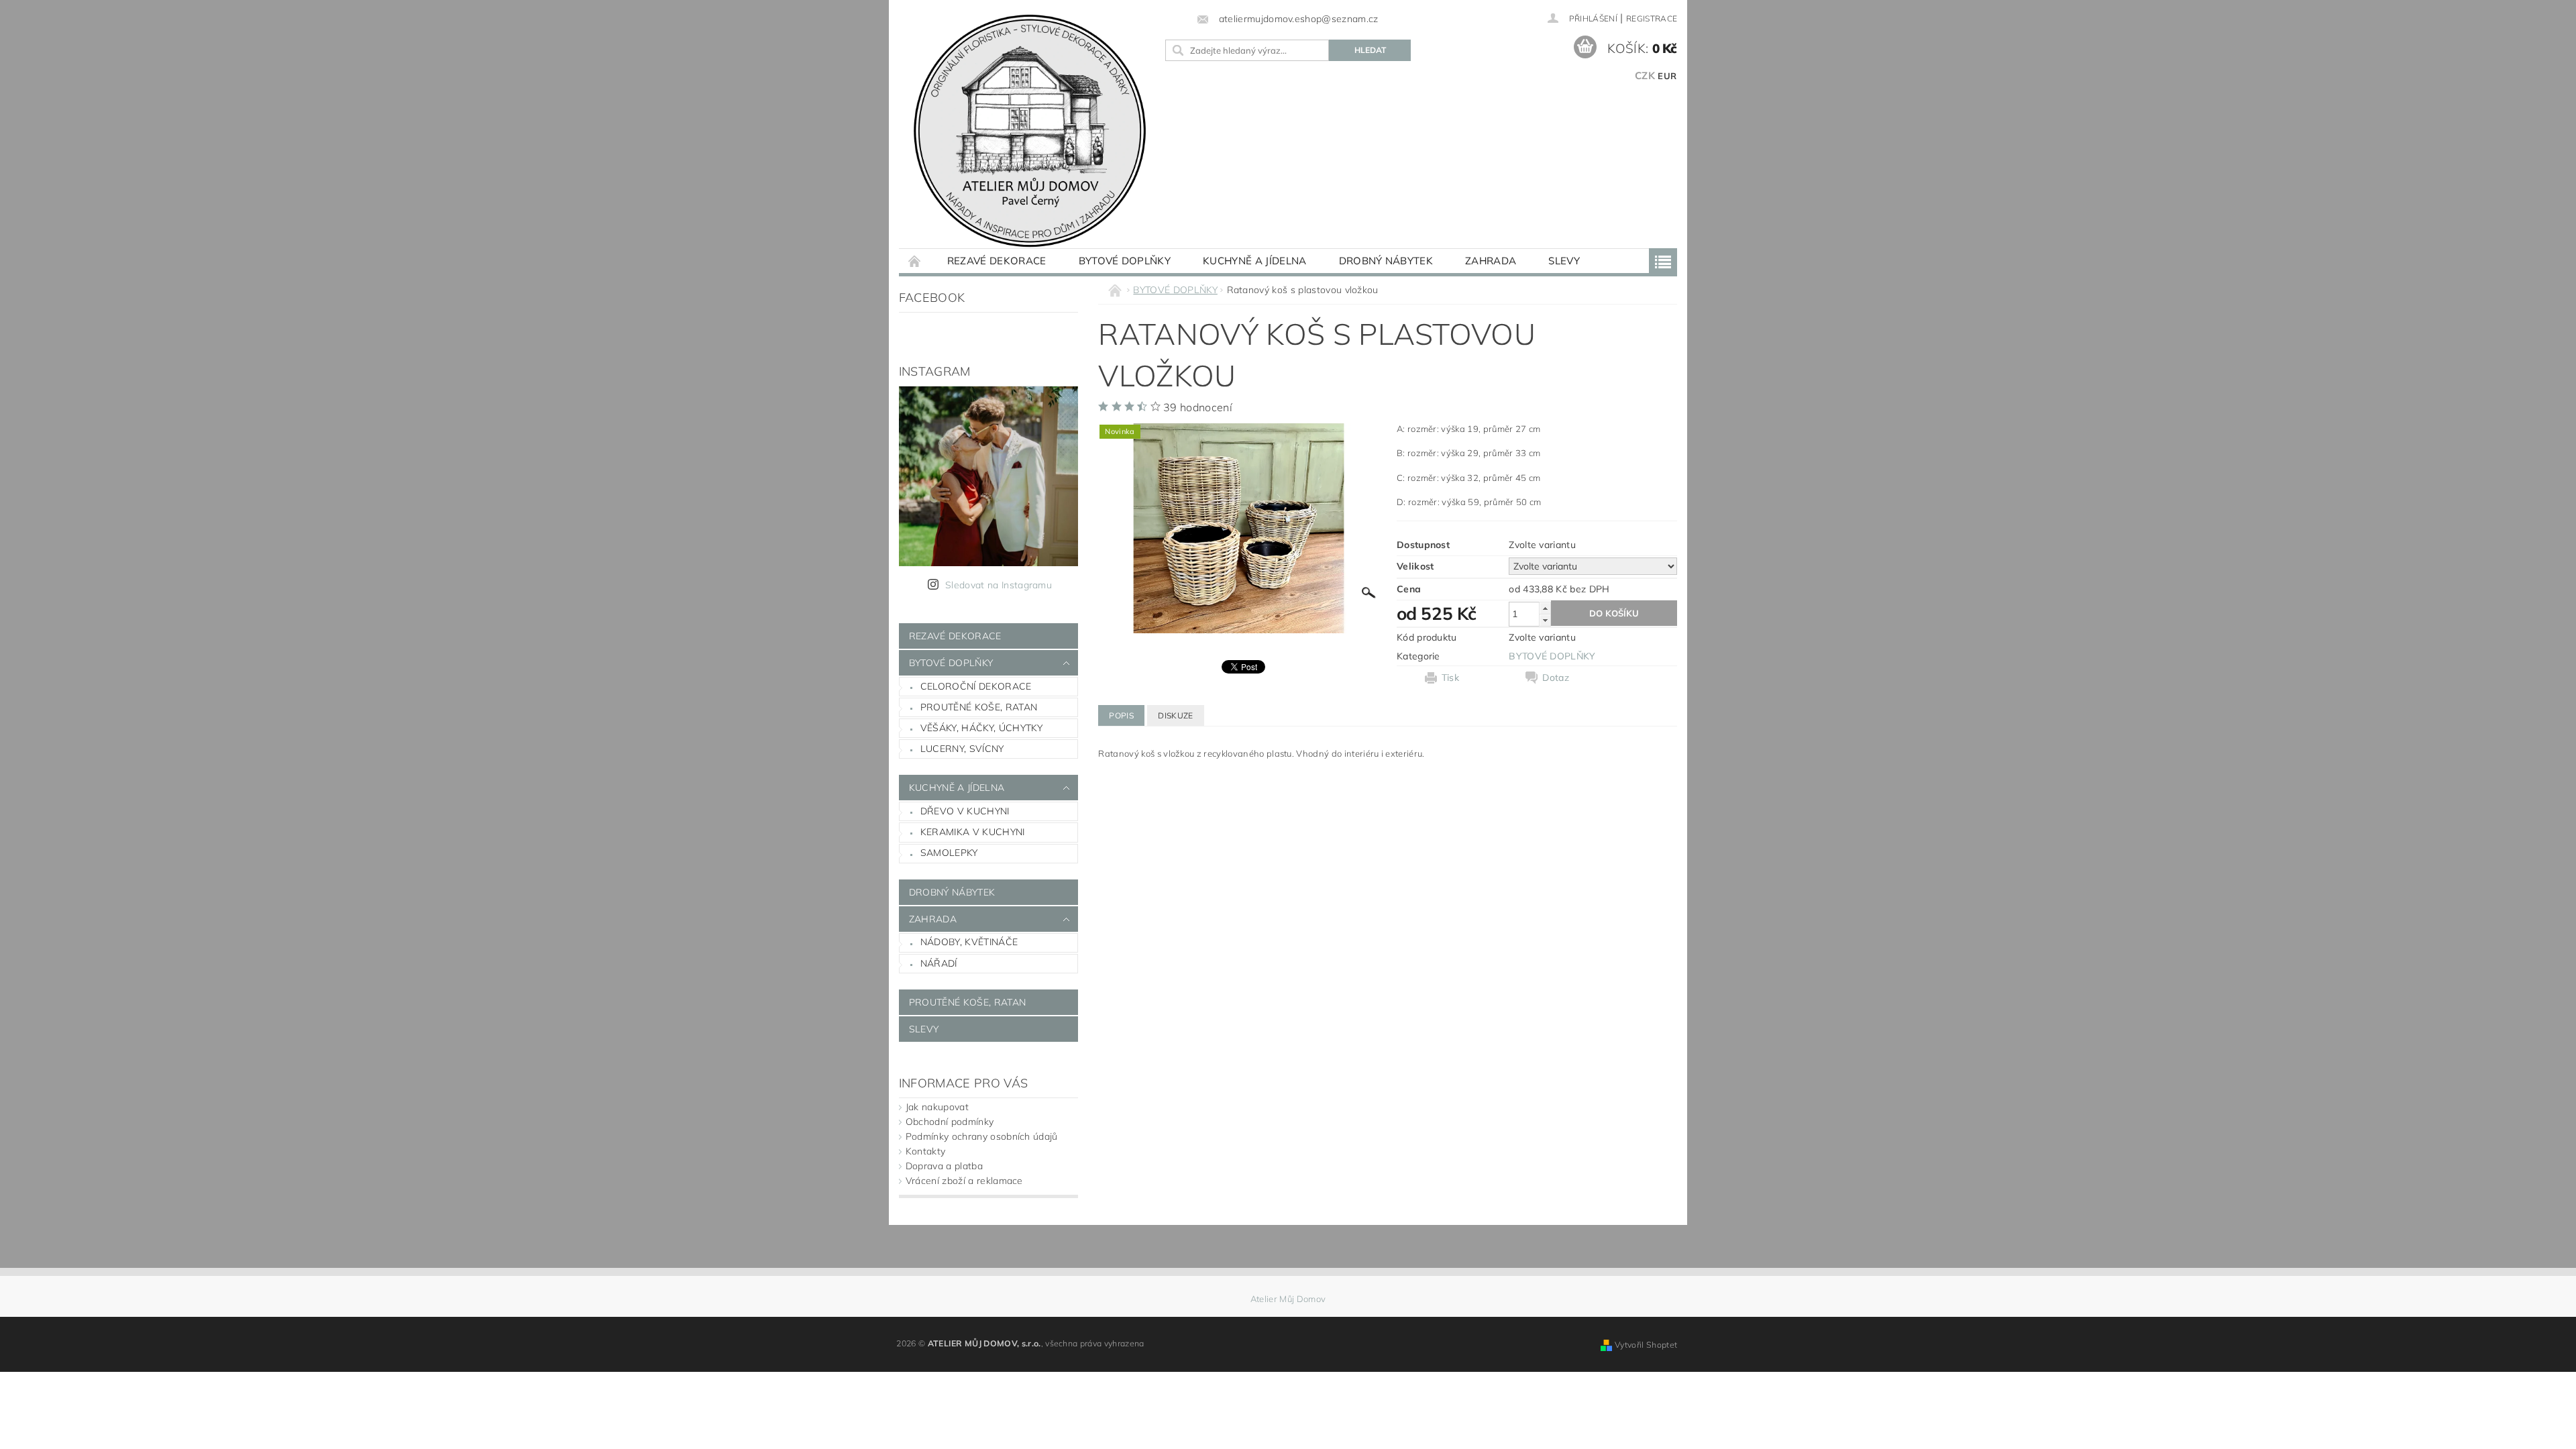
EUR (1667, 76)
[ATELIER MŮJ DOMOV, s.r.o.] (1030, 131)
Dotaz (1556, 678)
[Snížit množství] (1545, 620)
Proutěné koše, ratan (979, 707)
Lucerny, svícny (962, 749)
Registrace (1652, 18)
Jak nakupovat (937, 1107)
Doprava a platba (944, 1166)
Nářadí (939, 963)
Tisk (1450, 678)
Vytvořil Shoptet (1646, 1345)
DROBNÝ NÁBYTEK (1386, 261)
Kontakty (926, 1151)
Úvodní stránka (915, 261)
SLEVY (1564, 261)
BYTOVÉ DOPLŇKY (1125, 261)
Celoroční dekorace (976, 686)
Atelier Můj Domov (1288, 1299)
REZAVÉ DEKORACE (997, 261)
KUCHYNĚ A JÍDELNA (1254, 261)
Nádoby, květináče (969, 942)
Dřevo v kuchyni (965, 811)
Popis (1121, 715)
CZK (1645, 75)
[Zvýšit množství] (1545, 608)
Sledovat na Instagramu (999, 585)
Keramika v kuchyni (973, 832)
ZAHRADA (1491, 261)
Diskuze (1175, 715)
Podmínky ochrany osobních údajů (982, 1136)
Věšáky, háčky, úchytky (981, 728)
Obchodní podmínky (950, 1122)
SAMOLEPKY (949, 853)
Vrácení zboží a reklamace (964, 1181)
